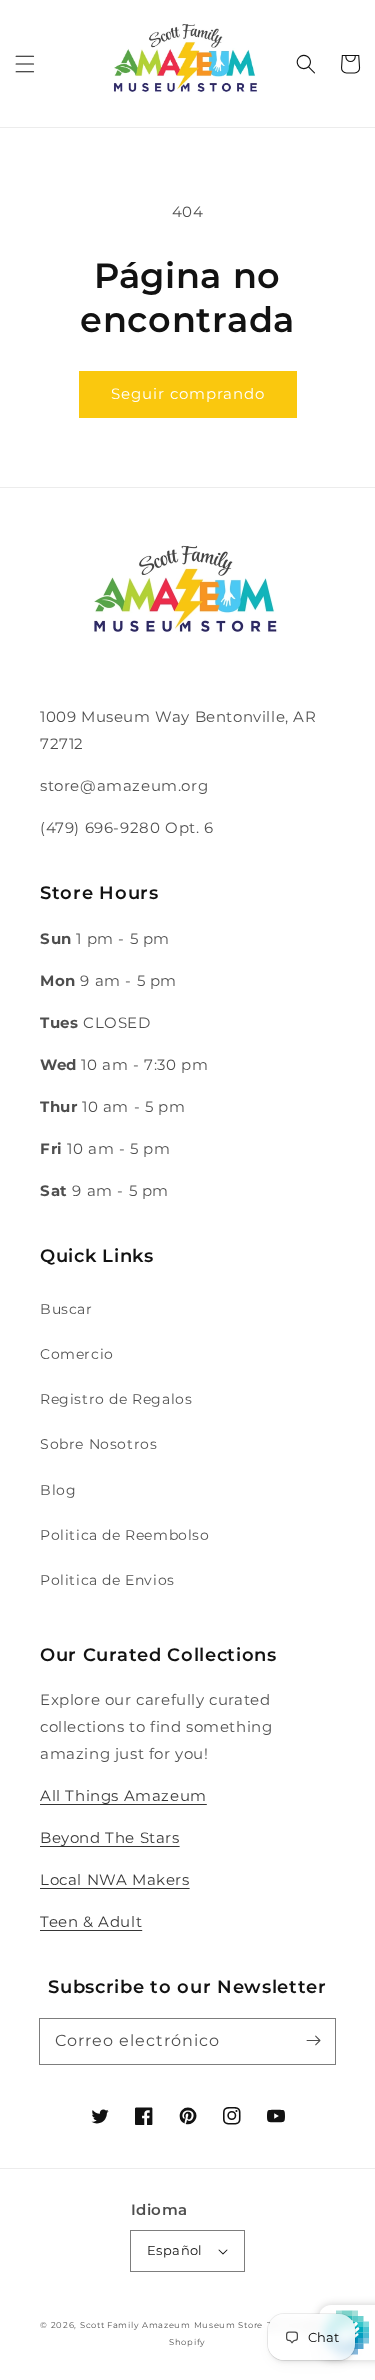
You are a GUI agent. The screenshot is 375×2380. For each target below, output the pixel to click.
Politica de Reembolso (125, 1535)
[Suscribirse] (313, 2041)
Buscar (66, 1309)
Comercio (77, 1354)
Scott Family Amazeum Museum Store (171, 2325)
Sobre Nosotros (98, 1444)
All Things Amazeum (123, 1795)
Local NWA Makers (115, 1879)
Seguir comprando (188, 393)
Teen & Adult (91, 1921)
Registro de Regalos (116, 1399)
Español (175, 2250)
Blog (58, 1490)
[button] (25, 64)
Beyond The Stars (110, 1837)
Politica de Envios (107, 1580)
